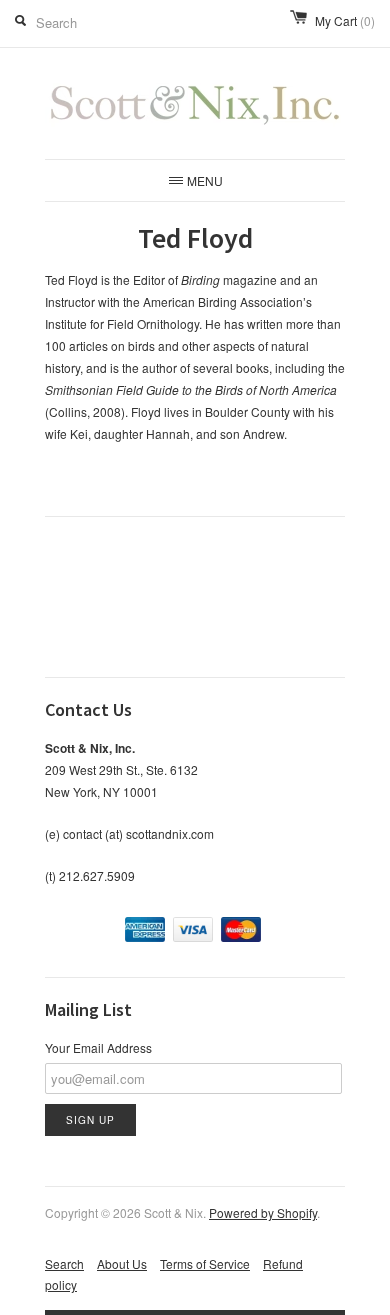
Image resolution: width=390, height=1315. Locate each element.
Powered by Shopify (263, 1212)
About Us (122, 1263)
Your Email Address (98, 1047)
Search (64, 1263)
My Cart (345, 20)
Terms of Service (205, 1263)
